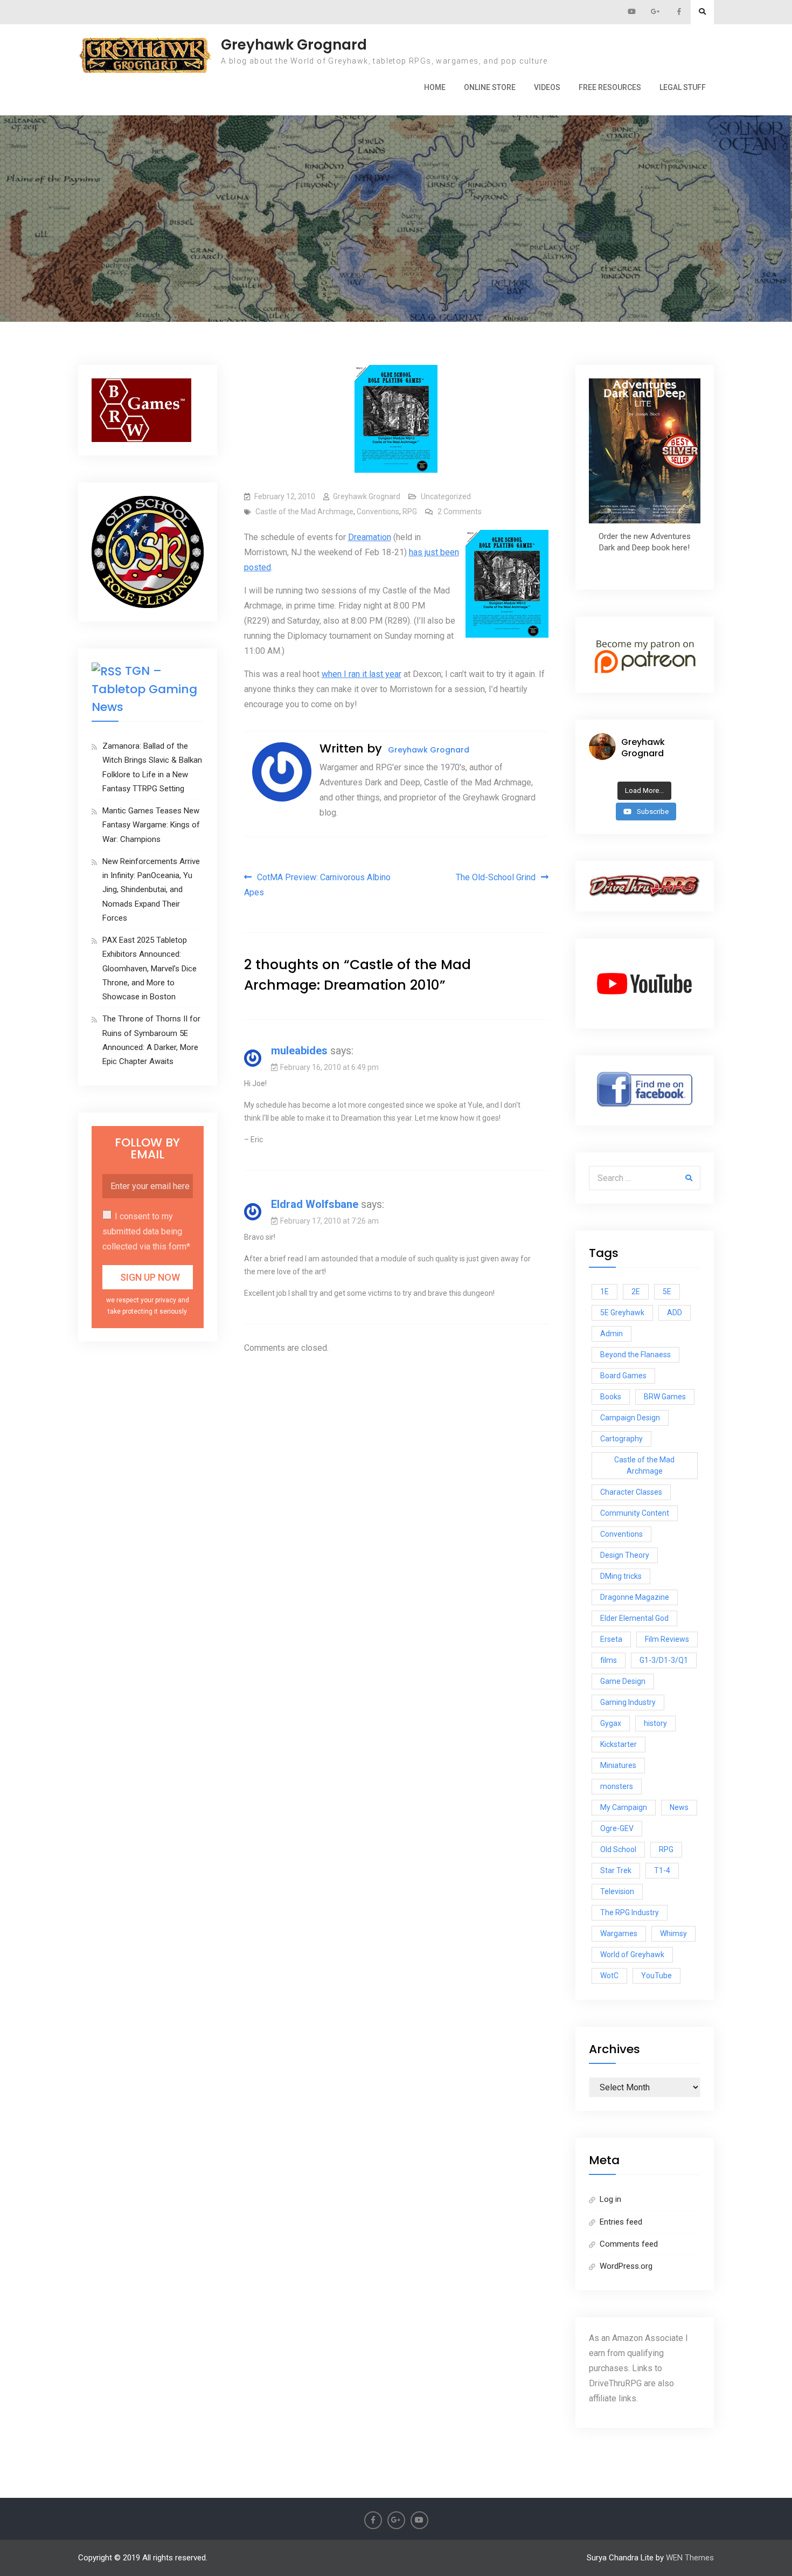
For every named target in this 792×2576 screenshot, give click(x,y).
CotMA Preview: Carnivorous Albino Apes (317, 885)
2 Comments (460, 512)
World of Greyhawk (632, 1955)
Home (435, 87)
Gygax (611, 1723)
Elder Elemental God (634, 1618)
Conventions (378, 512)
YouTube (656, 1976)
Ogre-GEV (617, 1828)
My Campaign (624, 1807)
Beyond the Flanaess (635, 1355)
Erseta (611, 1639)
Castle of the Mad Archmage (304, 512)
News (679, 1807)
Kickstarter (619, 1744)
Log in (610, 2199)
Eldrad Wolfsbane (315, 1204)
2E (636, 1292)
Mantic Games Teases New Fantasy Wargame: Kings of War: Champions (151, 825)
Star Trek (616, 1870)
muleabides (299, 1051)
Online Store (490, 87)
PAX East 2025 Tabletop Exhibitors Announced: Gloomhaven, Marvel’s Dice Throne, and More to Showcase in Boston (150, 968)
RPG (410, 512)
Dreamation (370, 537)
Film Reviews (667, 1639)
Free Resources (610, 87)
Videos (547, 87)
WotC (609, 1976)
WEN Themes (690, 2558)
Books (611, 1397)
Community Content (635, 1513)
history (655, 1723)
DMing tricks (621, 1576)
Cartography (621, 1439)
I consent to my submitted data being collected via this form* (146, 1231)
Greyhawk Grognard (294, 45)
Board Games (623, 1376)
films (609, 1660)
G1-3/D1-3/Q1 (664, 1660)
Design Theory (625, 1555)
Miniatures (618, 1765)
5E (667, 1292)
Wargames (619, 1933)
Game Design (623, 1681)
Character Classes (631, 1492)
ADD (675, 1313)
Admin (612, 1334)
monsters (617, 1786)
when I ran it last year (362, 674)
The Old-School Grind (496, 877)
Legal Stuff (683, 87)
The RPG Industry (630, 1912)
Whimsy (673, 1933)
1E (605, 1292)
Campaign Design (630, 1418)
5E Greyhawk (622, 1313)
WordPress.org (626, 2266)
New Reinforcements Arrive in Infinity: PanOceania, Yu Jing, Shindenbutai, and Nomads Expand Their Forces (151, 890)
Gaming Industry (628, 1702)
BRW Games (665, 1397)
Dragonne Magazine (635, 1597)
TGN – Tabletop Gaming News (144, 689)
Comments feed (629, 2244)
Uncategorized (446, 496)
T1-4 (662, 1870)
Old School (618, 1849)
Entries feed (621, 2222)
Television (617, 1891)
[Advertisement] (396, 169)
